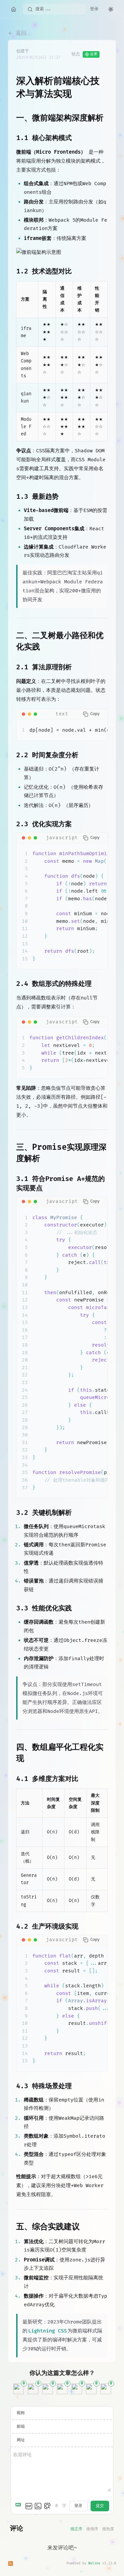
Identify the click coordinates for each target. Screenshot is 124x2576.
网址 (21, 2440)
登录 (94, 9)
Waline (94, 2563)
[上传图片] (38, 2506)
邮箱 (21, 2427)
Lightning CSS (47, 2331)
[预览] (47, 2506)
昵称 (21, 2413)
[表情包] (29, 2506)
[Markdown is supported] (20, 2506)
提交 (100, 2506)
